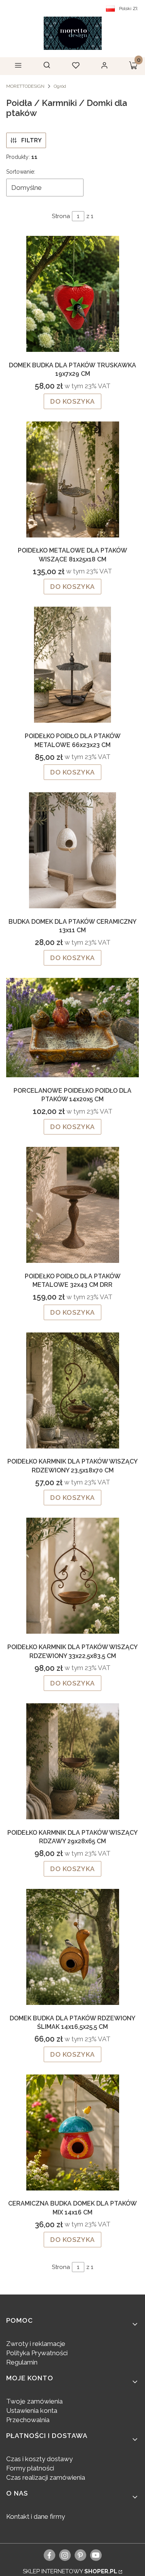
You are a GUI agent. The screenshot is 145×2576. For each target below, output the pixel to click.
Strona (61, 216)
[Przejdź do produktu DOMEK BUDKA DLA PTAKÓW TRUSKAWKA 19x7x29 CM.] (72, 294)
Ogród (60, 86)
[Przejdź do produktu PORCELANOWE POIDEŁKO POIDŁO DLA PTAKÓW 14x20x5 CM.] (72, 1028)
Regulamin (22, 2362)
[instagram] (65, 2555)
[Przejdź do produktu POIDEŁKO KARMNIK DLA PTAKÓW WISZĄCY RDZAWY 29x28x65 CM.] (72, 1761)
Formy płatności (30, 2468)
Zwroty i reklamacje (36, 2344)
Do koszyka (72, 401)
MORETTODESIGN (25, 86)
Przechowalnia (28, 2420)
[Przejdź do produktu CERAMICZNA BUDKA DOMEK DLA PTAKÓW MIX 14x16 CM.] (72, 2132)
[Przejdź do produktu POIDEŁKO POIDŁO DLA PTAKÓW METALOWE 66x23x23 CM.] (72, 665)
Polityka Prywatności (37, 2353)
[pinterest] (80, 2555)
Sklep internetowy (70, 2571)
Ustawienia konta (32, 2411)
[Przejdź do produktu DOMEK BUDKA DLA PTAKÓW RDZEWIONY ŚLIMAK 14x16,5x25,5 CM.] (72, 1947)
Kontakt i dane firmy (36, 2516)
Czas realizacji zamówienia (46, 2477)
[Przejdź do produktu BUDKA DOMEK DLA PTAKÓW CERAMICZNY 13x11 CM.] (72, 850)
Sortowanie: (21, 172)
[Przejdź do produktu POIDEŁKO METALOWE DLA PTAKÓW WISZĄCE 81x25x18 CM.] (72, 479)
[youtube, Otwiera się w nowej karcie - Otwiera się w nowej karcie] (96, 2555)
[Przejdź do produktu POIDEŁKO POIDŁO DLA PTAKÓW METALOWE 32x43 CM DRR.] (72, 1205)
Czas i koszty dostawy (39, 2459)
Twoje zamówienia (34, 2401)
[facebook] (49, 2555)
